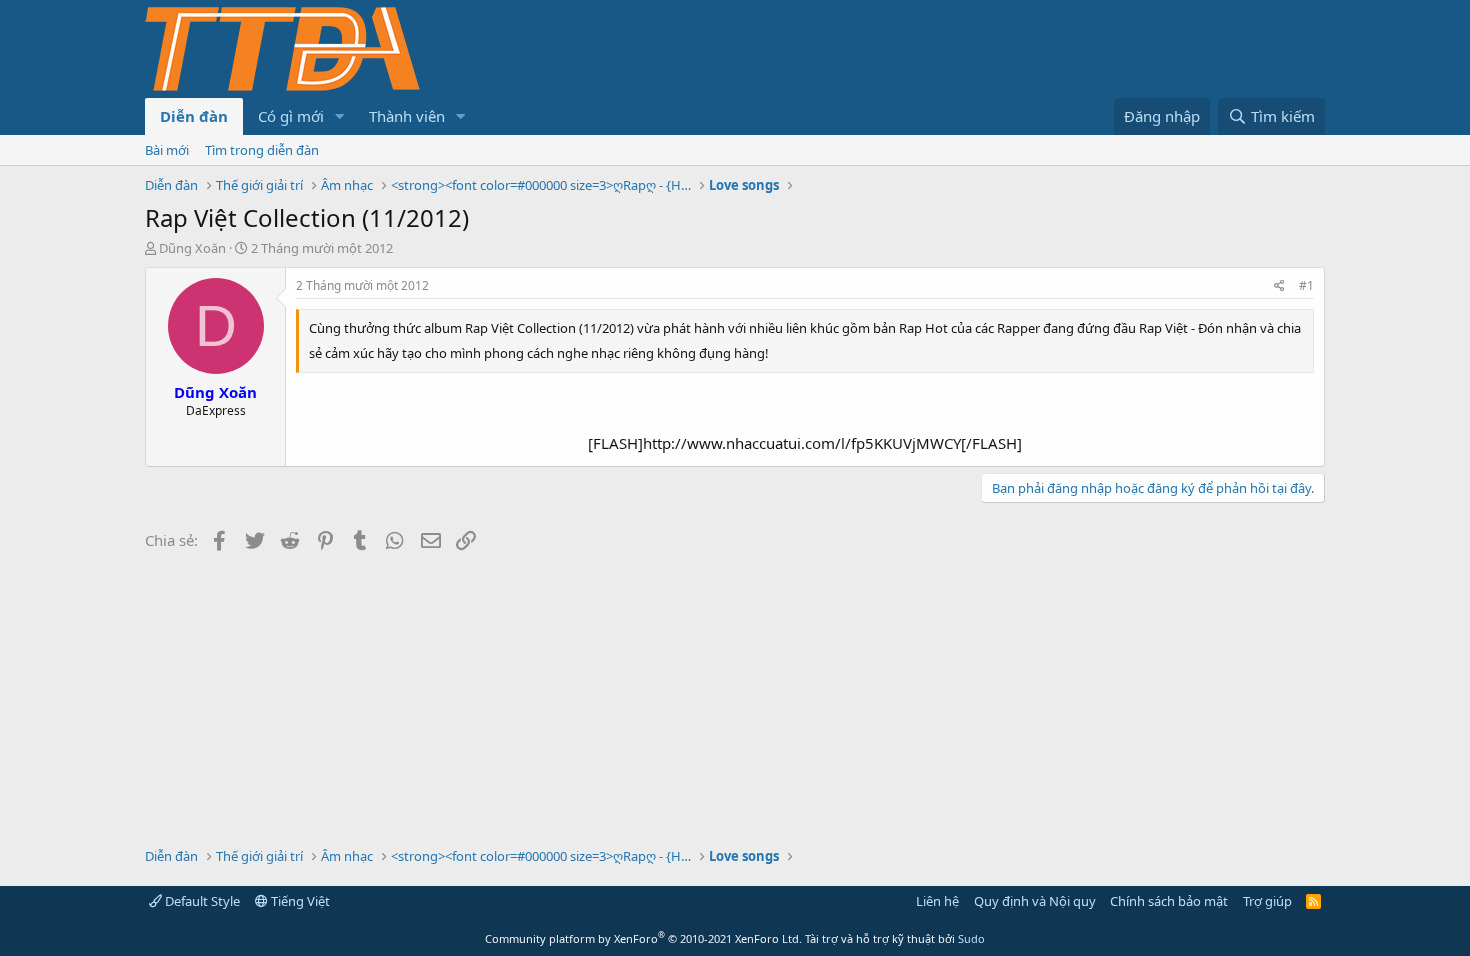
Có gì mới (291, 116)
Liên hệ (937, 901)
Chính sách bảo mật (1169, 901)
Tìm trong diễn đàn (262, 150)
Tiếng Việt (299, 901)
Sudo (971, 938)
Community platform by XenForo (643, 938)
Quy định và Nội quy (1035, 901)
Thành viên (407, 116)
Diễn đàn (194, 116)
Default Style (201, 901)
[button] (340, 116)
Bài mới (167, 150)
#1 (1306, 285)
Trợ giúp (1267, 901)
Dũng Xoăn (192, 248)
